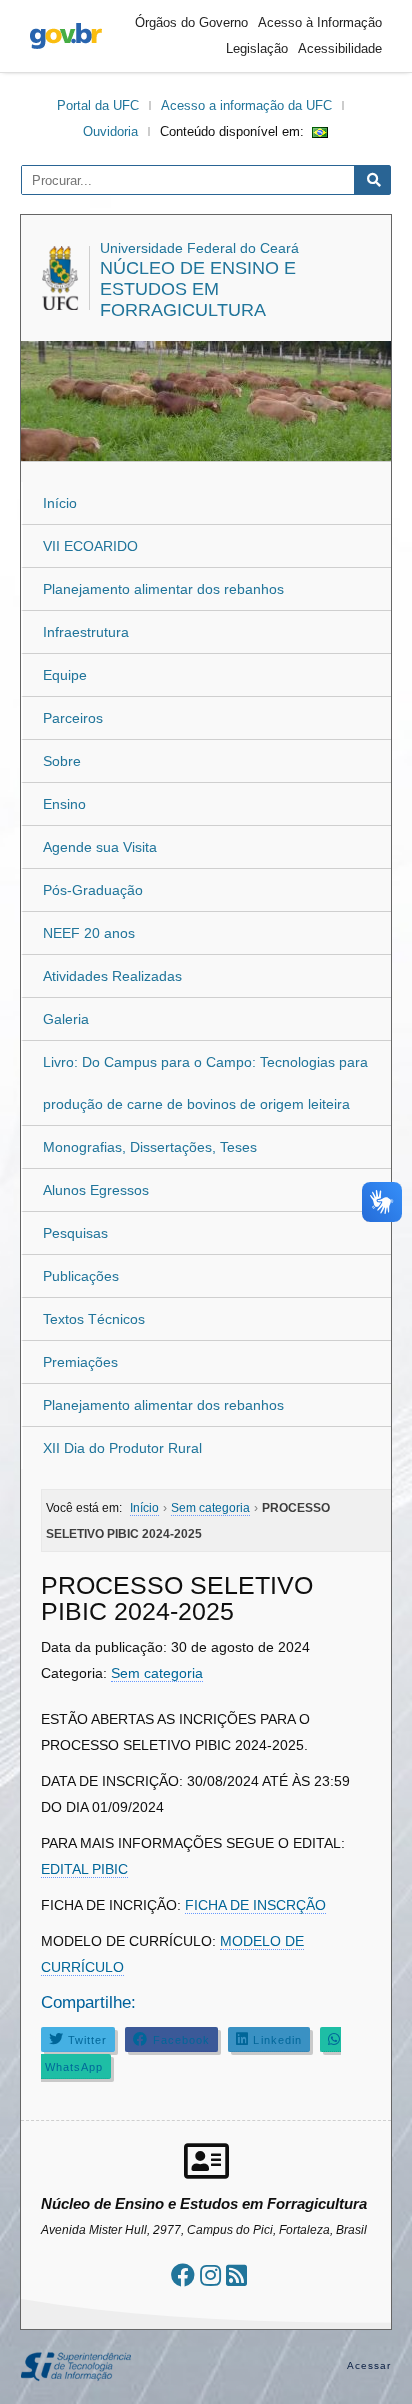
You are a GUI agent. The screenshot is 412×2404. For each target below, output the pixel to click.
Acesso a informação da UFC (246, 105)
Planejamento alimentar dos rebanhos (163, 589)
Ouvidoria (110, 131)
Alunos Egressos (96, 1190)
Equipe (65, 675)
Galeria (66, 1019)
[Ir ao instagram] (210, 2275)
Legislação (257, 48)
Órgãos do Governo (191, 22)
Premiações (80, 1362)
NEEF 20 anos (89, 933)
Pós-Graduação (93, 890)
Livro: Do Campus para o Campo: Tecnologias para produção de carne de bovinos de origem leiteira (205, 1083)
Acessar (369, 2365)
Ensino (64, 804)
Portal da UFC (98, 105)
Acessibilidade (340, 48)
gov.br (66, 36)
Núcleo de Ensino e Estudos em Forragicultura (198, 289)
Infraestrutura (86, 632)
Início (60, 503)
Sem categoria (157, 1673)
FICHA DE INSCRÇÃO (255, 1905)
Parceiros (73, 718)
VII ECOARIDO (90, 546)
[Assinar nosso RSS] (236, 2275)
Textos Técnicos (94, 1319)
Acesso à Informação (320, 22)
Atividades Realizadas (112, 976)
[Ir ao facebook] (183, 2275)
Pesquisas (75, 1233)
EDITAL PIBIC (84, 1869)
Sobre (62, 761)
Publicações (81, 1276)
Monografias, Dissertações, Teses (150, 1147)
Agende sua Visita (100, 847)
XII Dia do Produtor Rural (122, 1448)
